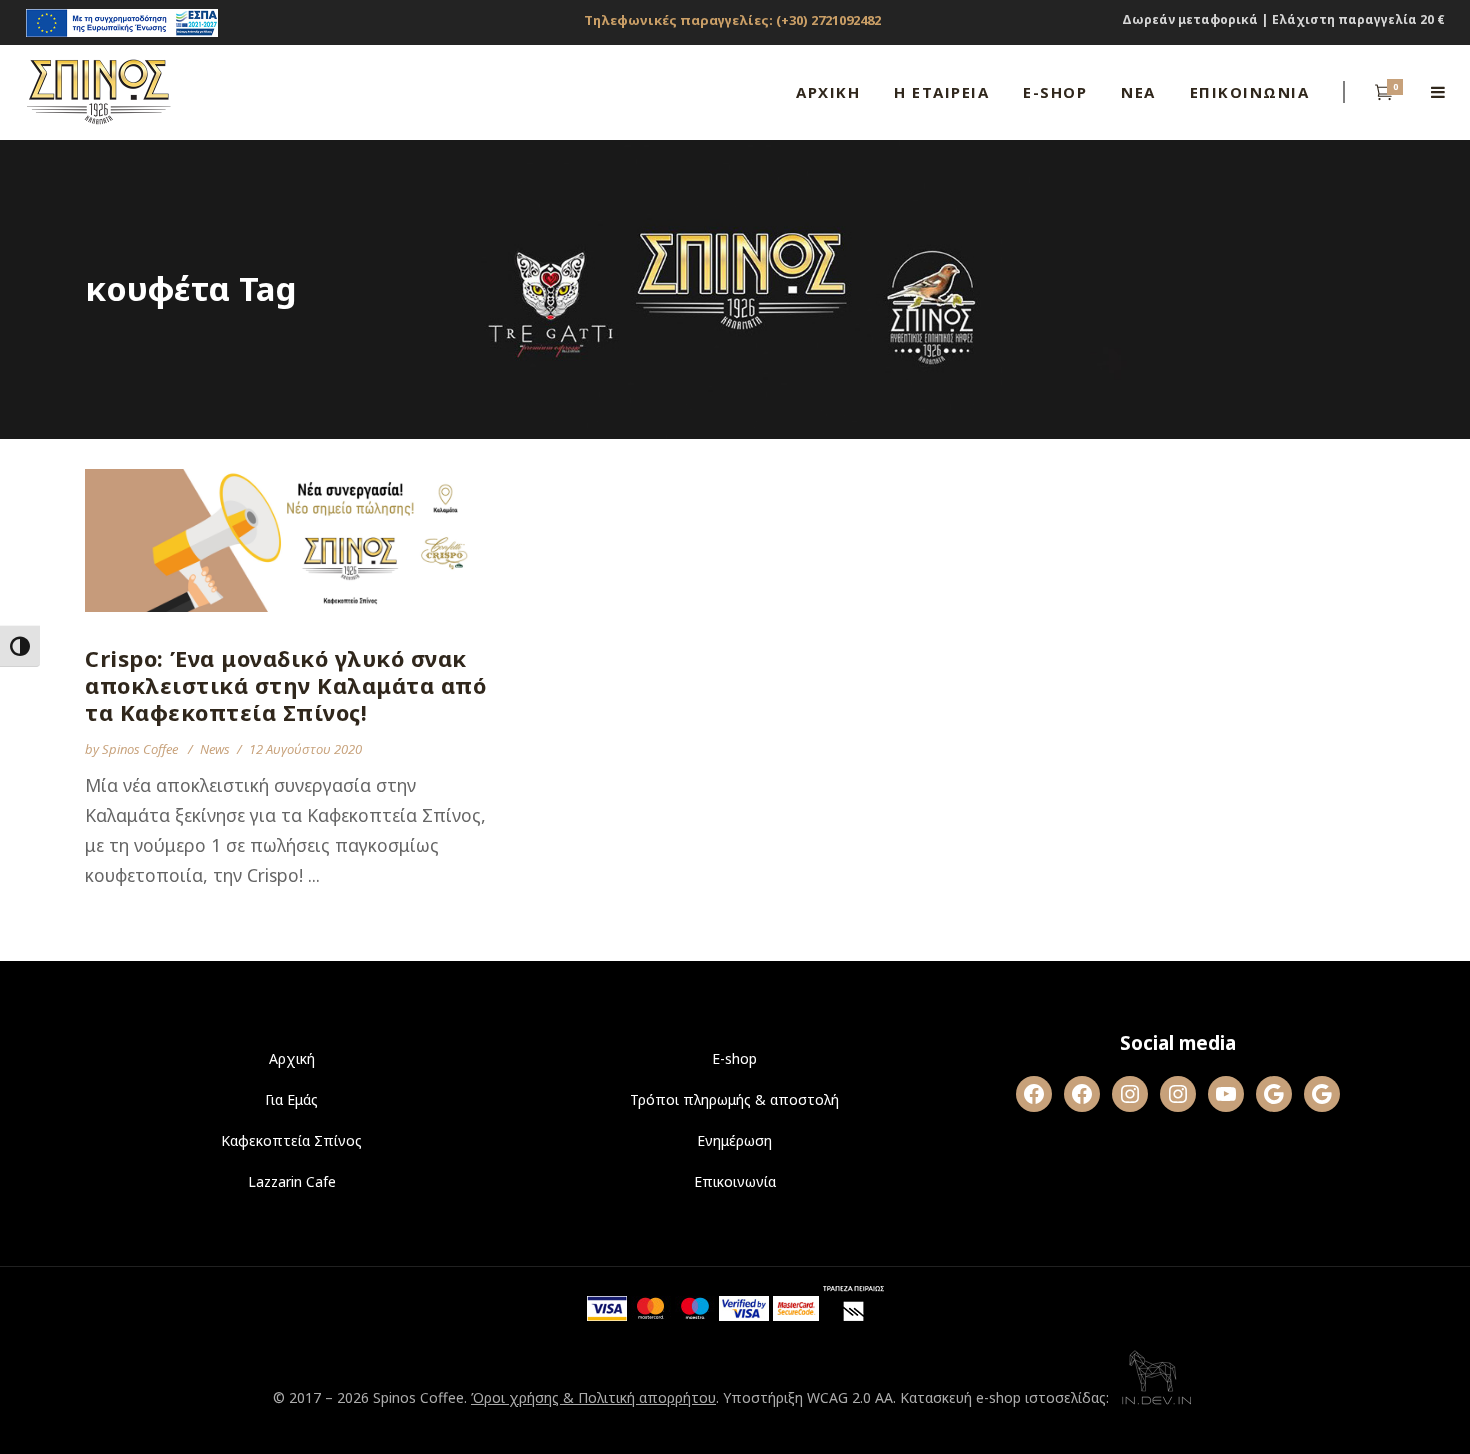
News (215, 749)
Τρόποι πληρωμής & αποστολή (734, 1099)
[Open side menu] (1438, 92)
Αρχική (292, 1058)
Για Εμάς (291, 1099)
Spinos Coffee (141, 749)
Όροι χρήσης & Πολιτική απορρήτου (593, 1397)
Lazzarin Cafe (292, 1181)
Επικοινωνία (735, 1181)
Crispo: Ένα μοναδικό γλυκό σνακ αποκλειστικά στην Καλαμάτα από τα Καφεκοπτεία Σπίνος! (285, 685)
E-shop (734, 1058)
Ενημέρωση (734, 1140)
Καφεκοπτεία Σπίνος (291, 1140)
